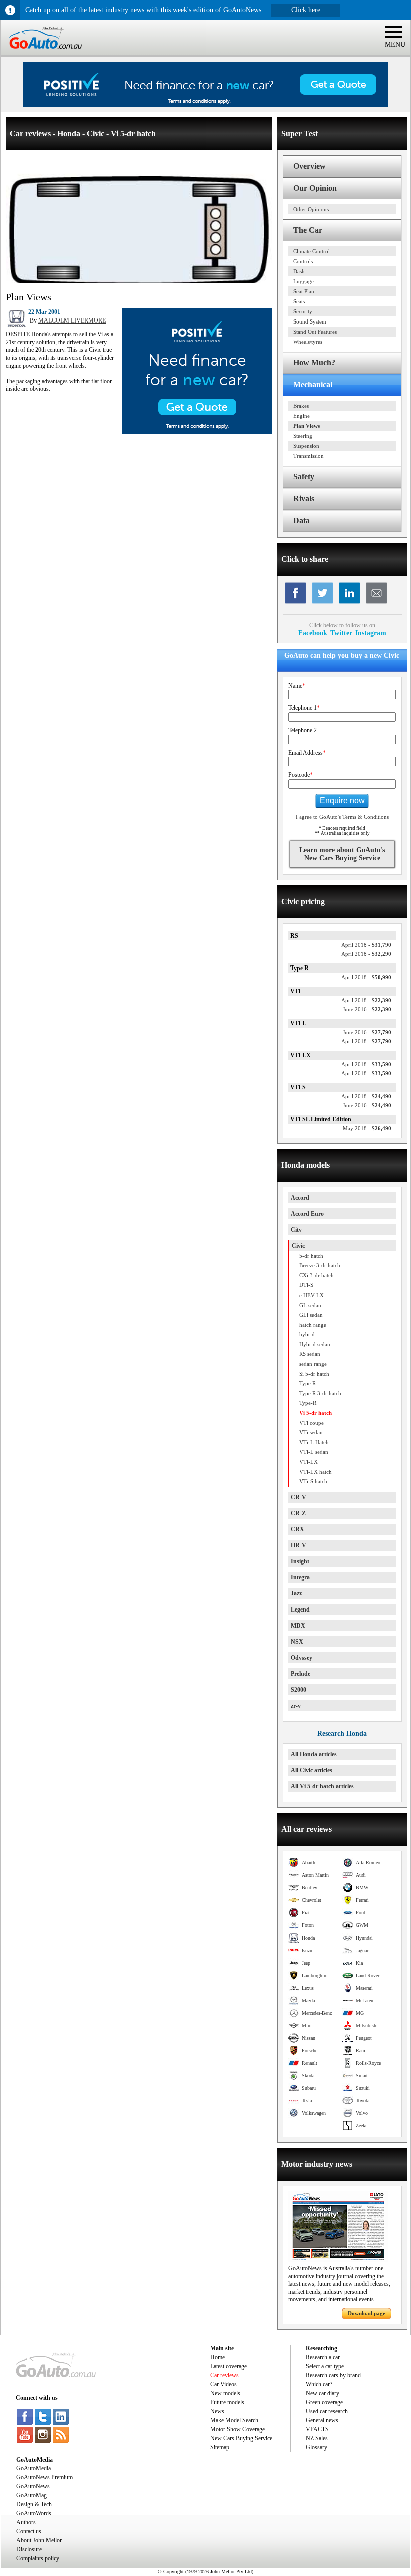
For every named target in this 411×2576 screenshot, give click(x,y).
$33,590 (366, 1064)
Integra (300, 1577)
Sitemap (220, 2447)
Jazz (296, 1593)
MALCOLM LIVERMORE (72, 320)
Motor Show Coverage (237, 2429)
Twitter (341, 633)
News (217, 2411)
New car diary (323, 2393)
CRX (297, 1529)
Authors (26, 2522)
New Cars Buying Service (241, 2438)
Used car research (327, 2411)
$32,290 (366, 954)
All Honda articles (314, 1754)
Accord (300, 1198)
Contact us (29, 2531)
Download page (367, 2313)
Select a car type (325, 2366)
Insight (300, 1561)
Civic (298, 1246)
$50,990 (366, 977)
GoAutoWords (34, 2513)
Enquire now (342, 800)
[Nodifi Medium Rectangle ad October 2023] (197, 432)
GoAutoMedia (33, 2468)
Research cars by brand (333, 2375)
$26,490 (367, 1128)
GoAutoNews (33, 2486)
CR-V (298, 1497)
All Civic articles (312, 1770)
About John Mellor (39, 2540)
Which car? (319, 2384)
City (296, 1230)
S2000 (298, 1690)
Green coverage (324, 2402)
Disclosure (29, 2549)
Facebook (313, 633)
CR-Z (298, 1513)
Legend (300, 1609)
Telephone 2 (302, 730)
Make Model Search (234, 2420)
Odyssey (301, 1658)
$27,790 (367, 1032)
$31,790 (366, 945)
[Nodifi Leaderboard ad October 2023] (205, 105)
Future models (227, 2402)
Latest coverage (228, 2366)
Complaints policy (38, 2558)
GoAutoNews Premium (44, 2477)
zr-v (296, 1706)
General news (322, 2420)
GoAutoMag (31, 2495)
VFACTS (317, 2429)
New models (225, 2393)
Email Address (307, 753)
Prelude (300, 1674)
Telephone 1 (304, 708)
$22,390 (366, 1000)
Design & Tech (34, 2504)
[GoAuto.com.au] (41, 53)
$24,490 (366, 1096)
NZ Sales (317, 2438)
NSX (297, 1642)
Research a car (323, 2357)
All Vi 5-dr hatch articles (322, 1786)
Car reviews (224, 2375)
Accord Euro (307, 1214)
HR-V (298, 1545)
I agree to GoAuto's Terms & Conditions (342, 817)
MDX (298, 1626)
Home (217, 2357)
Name (297, 686)
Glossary (317, 2447)
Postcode (300, 775)
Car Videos (223, 2384)
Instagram (371, 633)
